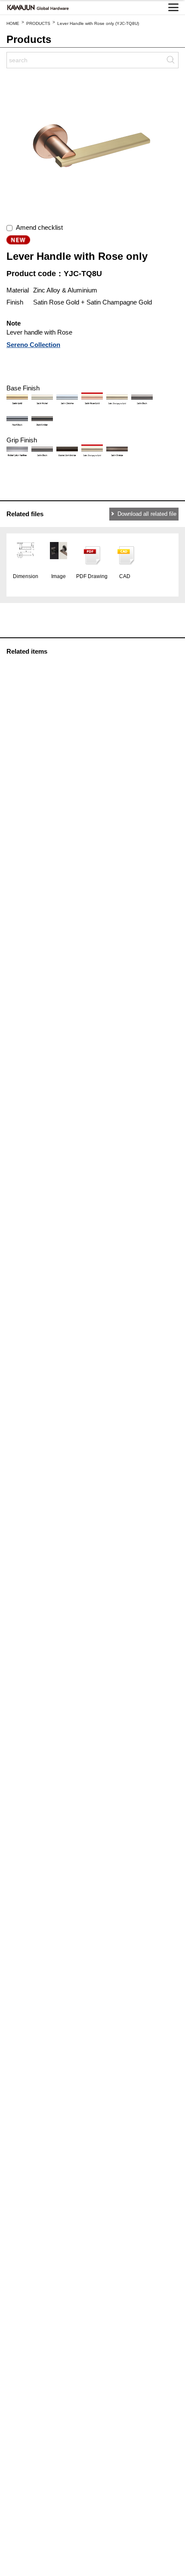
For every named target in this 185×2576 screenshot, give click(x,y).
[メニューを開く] (173, 7)
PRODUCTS (38, 23)
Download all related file (147, 514)
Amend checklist (38, 227)
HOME (13, 23)
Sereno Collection (33, 345)
